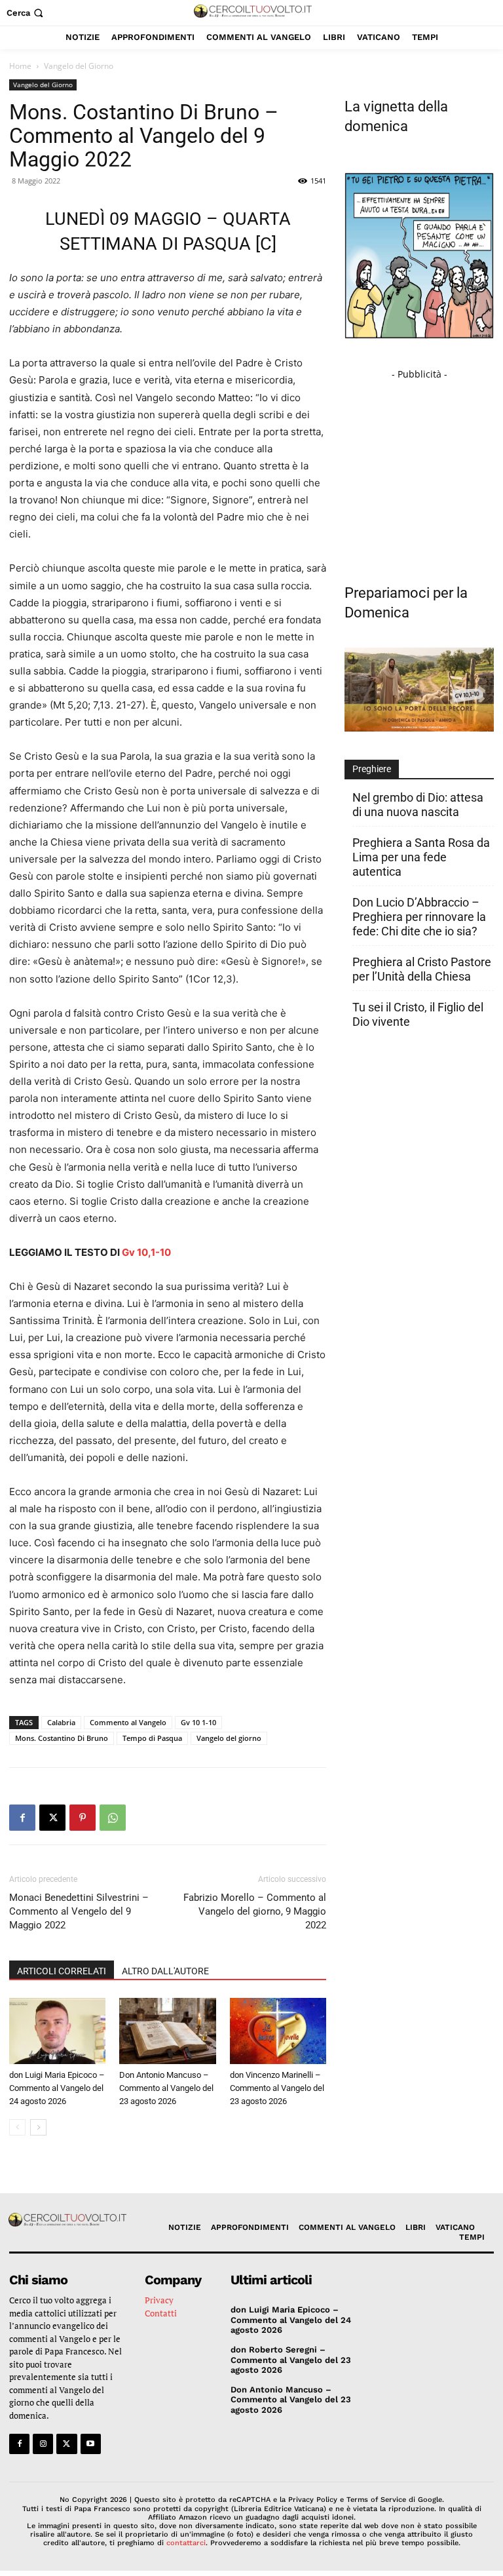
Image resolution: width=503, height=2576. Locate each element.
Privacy (159, 2300)
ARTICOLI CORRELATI (62, 1971)
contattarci (186, 2543)
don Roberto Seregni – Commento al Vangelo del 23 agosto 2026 (291, 2360)
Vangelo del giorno (229, 1738)
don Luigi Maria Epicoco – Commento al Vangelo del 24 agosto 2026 (57, 2088)
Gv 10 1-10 (198, 1722)
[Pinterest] (83, 1818)
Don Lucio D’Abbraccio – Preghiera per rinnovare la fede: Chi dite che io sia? (419, 917)
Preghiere (372, 769)
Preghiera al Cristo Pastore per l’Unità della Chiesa (422, 969)
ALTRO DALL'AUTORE (165, 1971)
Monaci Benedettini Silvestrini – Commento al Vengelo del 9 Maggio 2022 (79, 1911)
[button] (26, 13)
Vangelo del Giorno (43, 85)
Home (20, 66)
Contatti (161, 2313)
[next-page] (38, 2127)
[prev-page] (17, 2127)
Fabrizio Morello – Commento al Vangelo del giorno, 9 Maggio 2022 (255, 1911)
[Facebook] (22, 1818)
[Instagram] (43, 2444)
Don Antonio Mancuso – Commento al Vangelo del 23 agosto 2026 (166, 2088)
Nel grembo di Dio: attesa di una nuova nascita (418, 805)
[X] (52, 1818)
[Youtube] (91, 2444)
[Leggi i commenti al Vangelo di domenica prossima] (419, 728)
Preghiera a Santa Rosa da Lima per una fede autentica (421, 857)
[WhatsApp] (113, 1818)
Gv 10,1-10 (146, 1252)
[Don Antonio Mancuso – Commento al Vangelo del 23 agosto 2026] (167, 2031)
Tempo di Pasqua (152, 1738)
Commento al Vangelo (128, 1722)
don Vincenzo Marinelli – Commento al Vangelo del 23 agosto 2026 (277, 2088)
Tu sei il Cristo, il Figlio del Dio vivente (418, 1014)
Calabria (61, 1722)
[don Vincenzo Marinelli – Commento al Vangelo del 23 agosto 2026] (278, 2031)
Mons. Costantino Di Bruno (62, 1738)
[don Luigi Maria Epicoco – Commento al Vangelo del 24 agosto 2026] (57, 2031)
